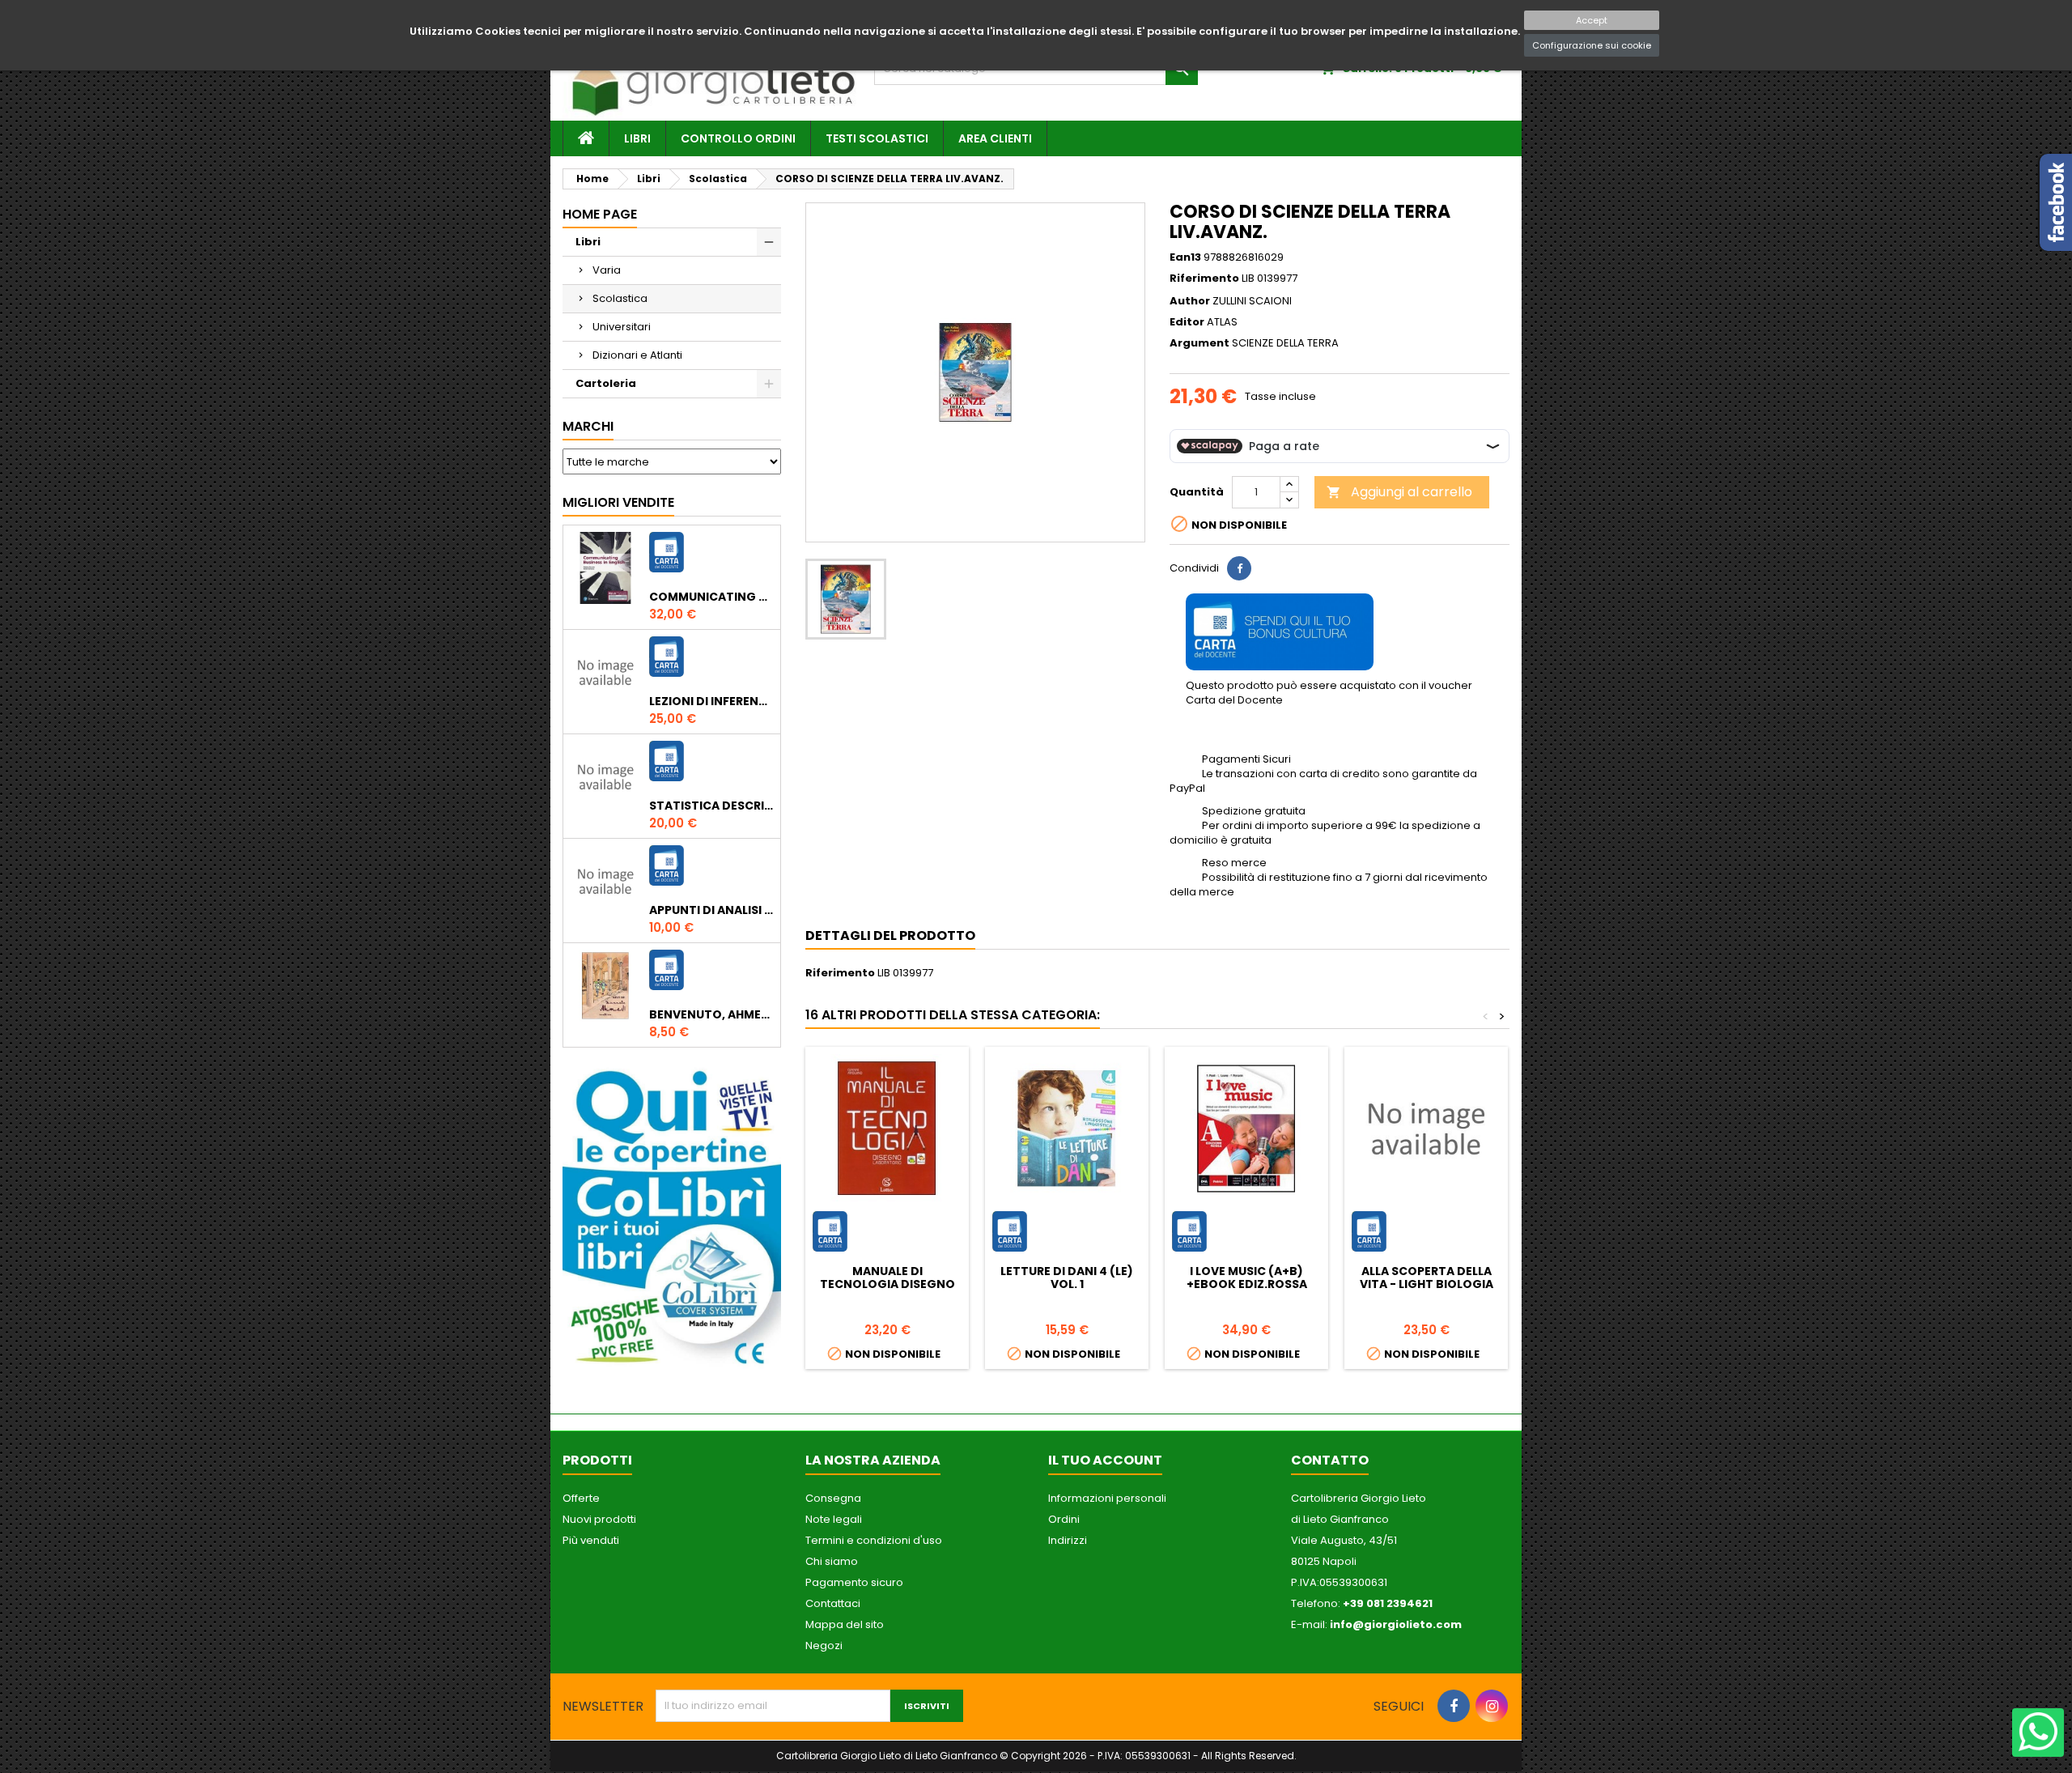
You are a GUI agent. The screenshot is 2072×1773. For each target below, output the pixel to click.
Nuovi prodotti (599, 1519)
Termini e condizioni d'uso (874, 1540)
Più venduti (591, 1540)
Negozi (824, 1645)
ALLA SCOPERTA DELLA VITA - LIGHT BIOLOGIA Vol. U (1427, 1284)
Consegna (833, 1498)
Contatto (1330, 1460)
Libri (637, 138)
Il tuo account (1105, 1460)
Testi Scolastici (877, 138)
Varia (607, 270)
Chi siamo (832, 1561)
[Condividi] (1239, 568)
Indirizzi (1068, 1540)
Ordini (1064, 1519)
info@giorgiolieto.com (1396, 1624)
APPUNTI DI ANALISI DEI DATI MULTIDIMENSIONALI (711, 910)
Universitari (622, 327)
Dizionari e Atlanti (637, 355)
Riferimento (1204, 278)
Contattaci (833, 1603)
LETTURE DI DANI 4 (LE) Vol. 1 (1067, 1278)
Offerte (581, 1498)
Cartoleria (606, 383)
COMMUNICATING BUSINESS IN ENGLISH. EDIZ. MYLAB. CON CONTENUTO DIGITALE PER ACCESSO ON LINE (711, 597)
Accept (1592, 20)
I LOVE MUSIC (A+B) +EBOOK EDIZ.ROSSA (1247, 1278)
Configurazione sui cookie (1592, 45)
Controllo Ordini (738, 138)
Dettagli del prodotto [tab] (890, 935)
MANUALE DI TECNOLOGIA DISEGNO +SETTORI (887, 1284)
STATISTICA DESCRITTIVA (711, 806)
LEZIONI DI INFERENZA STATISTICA (711, 701)
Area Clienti (995, 138)
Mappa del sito (845, 1624)
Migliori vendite (618, 502)
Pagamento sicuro (854, 1582)
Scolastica (620, 298)
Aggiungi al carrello (1399, 492)
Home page (600, 214)
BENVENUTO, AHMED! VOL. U (711, 1014)
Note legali (834, 1519)
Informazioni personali (1107, 1498)
